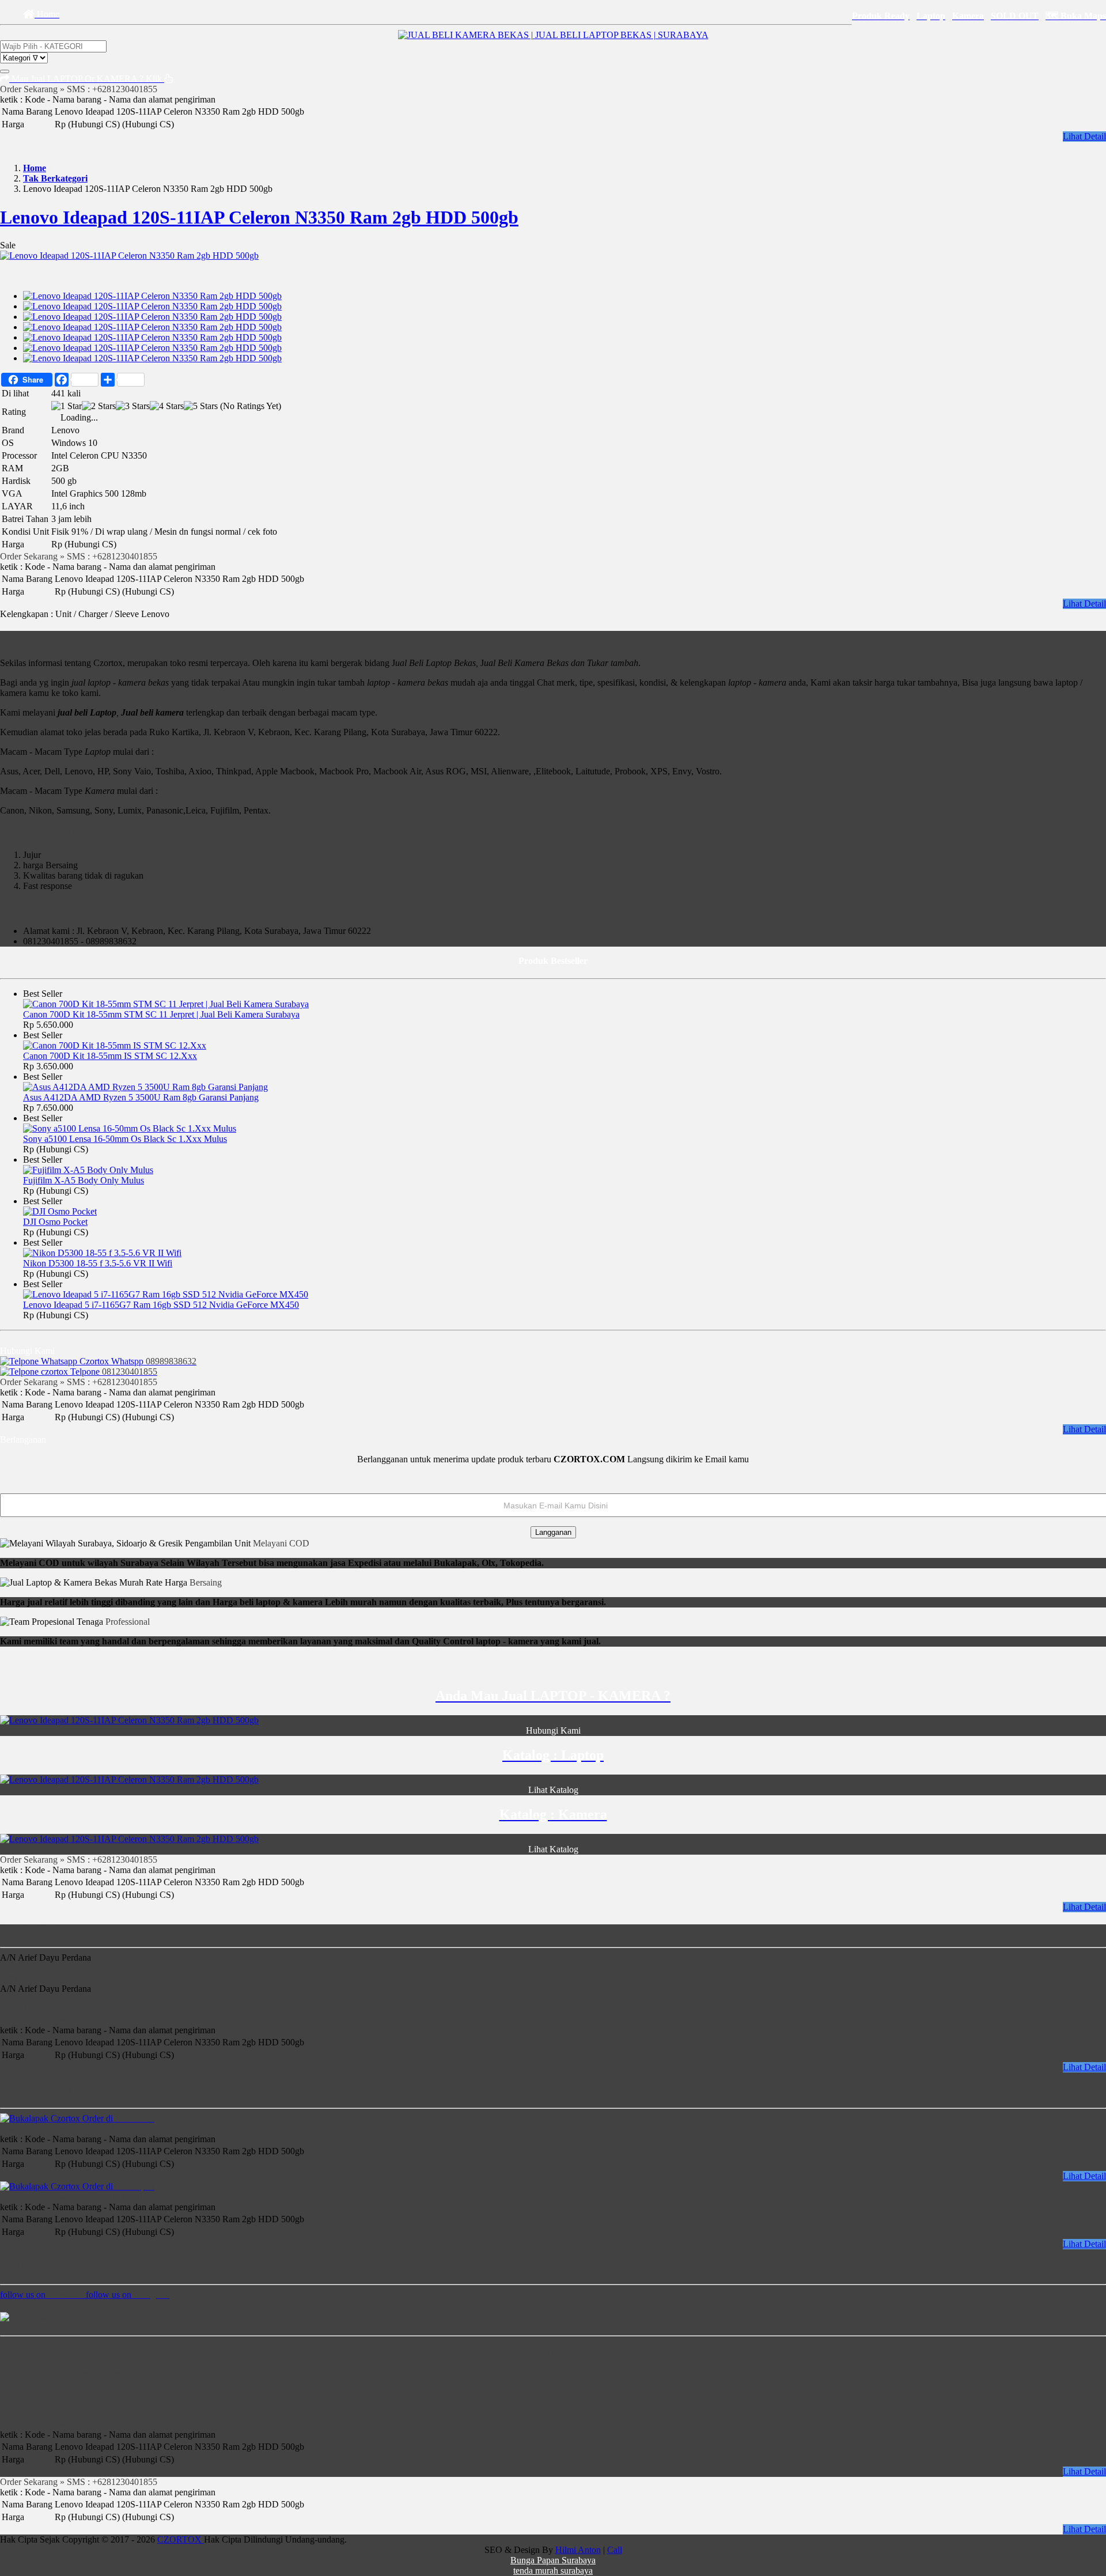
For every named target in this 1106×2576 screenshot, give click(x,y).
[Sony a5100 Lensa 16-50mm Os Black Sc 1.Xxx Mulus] (130, 1128)
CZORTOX (181, 2539)
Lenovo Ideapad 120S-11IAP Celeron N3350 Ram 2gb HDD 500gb (259, 217)
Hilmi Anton (578, 2550)
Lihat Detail (1084, 136)
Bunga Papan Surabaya (553, 2560)
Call (615, 2550)
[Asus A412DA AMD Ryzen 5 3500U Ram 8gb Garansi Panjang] (145, 1087)
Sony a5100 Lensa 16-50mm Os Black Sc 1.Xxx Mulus (125, 1139)
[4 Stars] (167, 406)
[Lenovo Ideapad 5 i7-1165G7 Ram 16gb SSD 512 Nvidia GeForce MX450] (166, 1294)
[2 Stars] (99, 406)
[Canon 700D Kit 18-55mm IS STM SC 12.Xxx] (115, 1045)
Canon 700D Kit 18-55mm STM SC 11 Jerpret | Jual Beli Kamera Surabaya (161, 1014)
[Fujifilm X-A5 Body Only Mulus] (88, 1170)
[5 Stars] (201, 406)
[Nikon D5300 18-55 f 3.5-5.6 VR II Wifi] (102, 1253)
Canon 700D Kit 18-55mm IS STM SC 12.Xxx (110, 1056)
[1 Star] (67, 406)
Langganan (553, 1532)
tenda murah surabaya (553, 2571)
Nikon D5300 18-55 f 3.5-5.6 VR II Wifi (98, 1263)
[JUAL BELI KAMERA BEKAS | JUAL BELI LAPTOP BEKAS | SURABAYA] (553, 35)
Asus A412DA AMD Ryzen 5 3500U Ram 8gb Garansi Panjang (141, 1097)
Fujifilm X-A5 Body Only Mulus (84, 1180)
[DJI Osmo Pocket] (60, 1211)
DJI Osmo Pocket (55, 1222)
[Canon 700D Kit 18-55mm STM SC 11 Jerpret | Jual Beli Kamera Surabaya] (166, 1004)
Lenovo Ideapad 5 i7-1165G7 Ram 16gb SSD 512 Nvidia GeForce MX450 (161, 1305)
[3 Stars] (133, 406)
